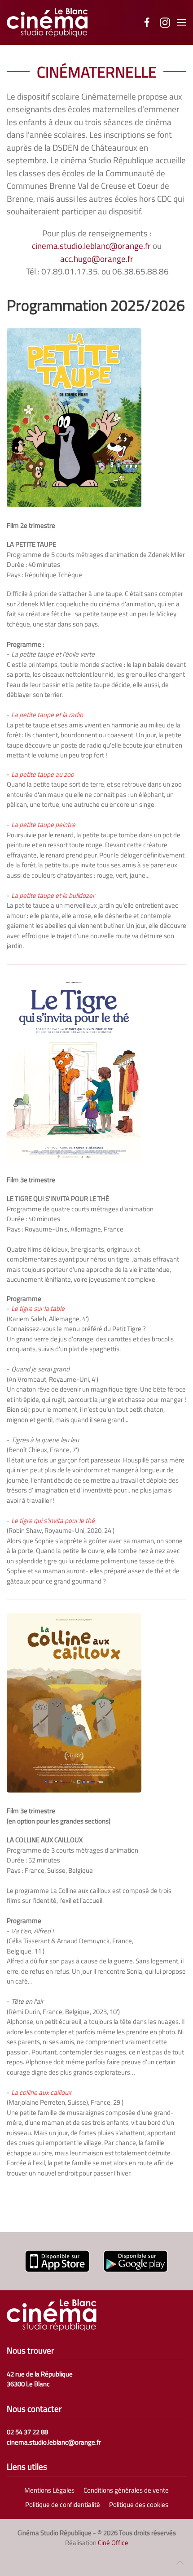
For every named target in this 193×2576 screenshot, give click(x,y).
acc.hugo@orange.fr (97, 259)
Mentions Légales (49, 2490)
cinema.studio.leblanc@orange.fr (91, 246)
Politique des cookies (139, 2505)
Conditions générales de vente (126, 2490)
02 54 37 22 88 (27, 2432)
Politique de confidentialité (63, 2505)
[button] (182, 22)
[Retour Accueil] (47, 22)
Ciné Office (113, 2543)
